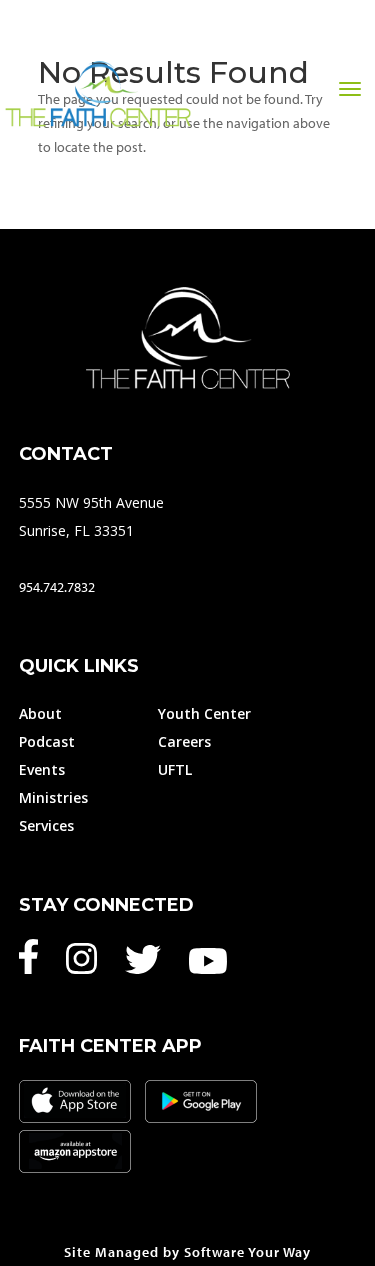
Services (46, 825)
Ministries (53, 797)
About (40, 713)
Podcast (47, 741)
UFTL (175, 769)
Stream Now (182, 137)
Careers (184, 741)
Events (42, 769)
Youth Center (204, 713)
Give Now (64, 137)
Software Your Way (247, 1252)
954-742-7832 (315, 137)
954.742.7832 (57, 587)
